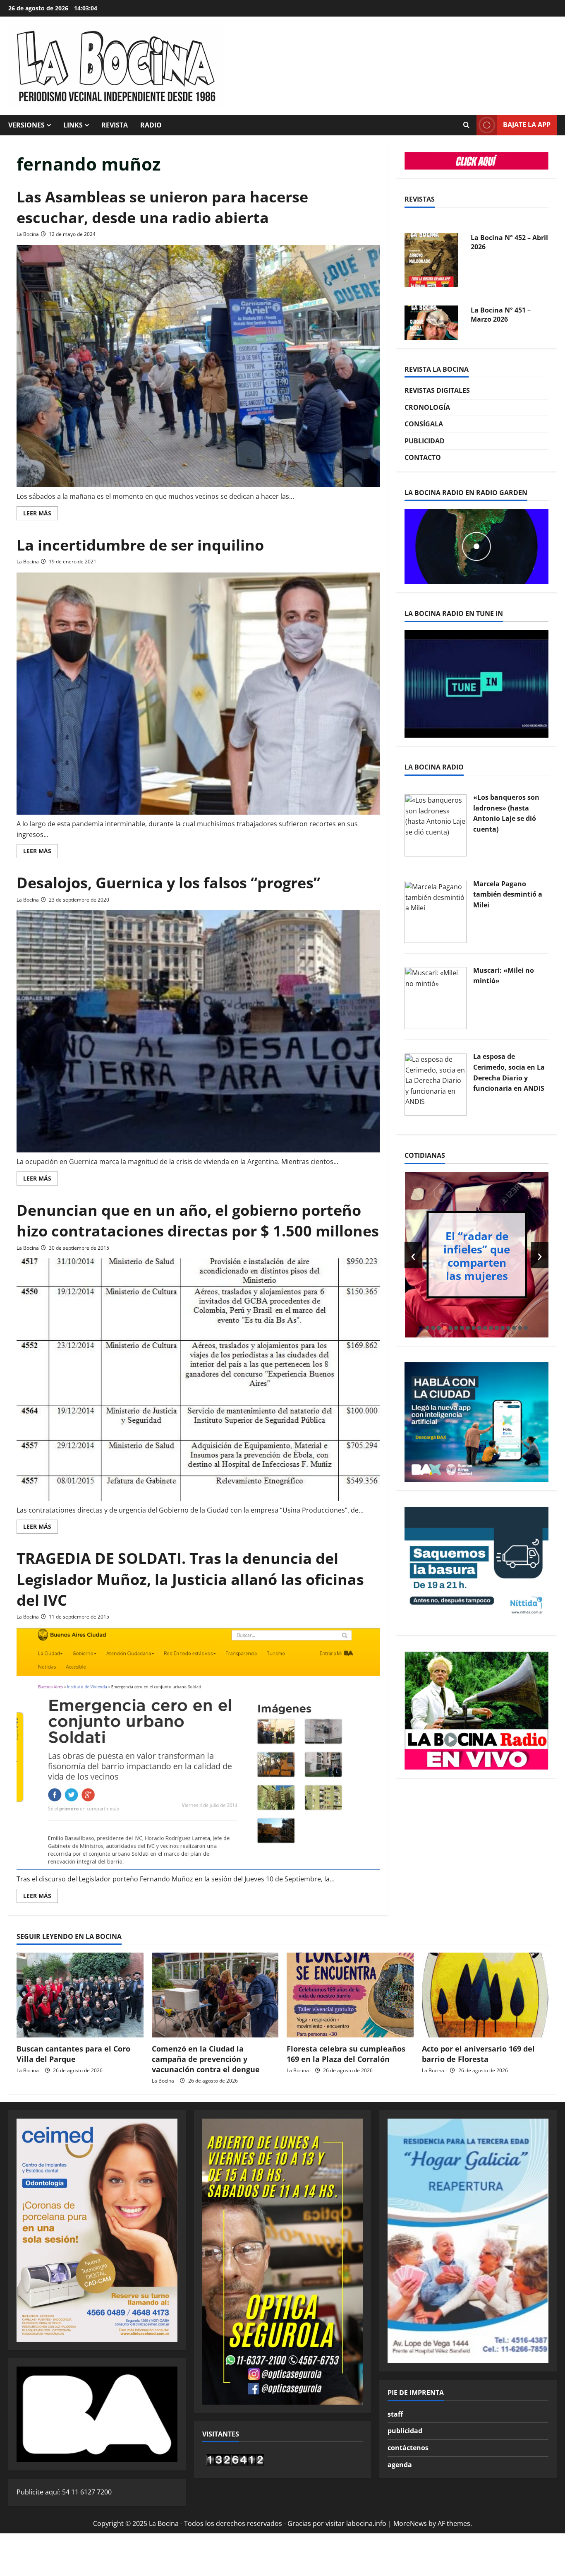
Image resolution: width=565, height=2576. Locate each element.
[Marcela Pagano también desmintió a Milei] (436, 911)
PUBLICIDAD (425, 441)
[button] (427, 1328)
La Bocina (28, 234)
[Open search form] (466, 125)
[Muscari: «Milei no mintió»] (436, 998)
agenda (400, 2465)
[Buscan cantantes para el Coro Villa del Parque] (80, 1995)
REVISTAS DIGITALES (437, 390)
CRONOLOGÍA (427, 407)
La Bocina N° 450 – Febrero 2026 (501, 303)
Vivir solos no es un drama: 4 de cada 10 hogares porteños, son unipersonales (480, 1256)
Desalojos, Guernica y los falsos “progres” (168, 883)
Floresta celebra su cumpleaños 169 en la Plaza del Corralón (346, 2054)
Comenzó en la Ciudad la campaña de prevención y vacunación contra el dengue (206, 2059)
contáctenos (408, 2448)
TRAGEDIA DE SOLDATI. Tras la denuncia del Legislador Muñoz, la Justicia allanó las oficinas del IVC (190, 1579)
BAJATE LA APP (527, 125)
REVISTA (115, 125)
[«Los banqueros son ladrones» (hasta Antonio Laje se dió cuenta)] (436, 825)
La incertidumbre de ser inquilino (140, 545)
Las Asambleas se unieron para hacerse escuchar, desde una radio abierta (162, 207)
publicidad (405, 2431)
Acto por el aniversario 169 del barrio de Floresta (478, 2054)
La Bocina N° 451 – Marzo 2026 (501, 231)
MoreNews (410, 2523)
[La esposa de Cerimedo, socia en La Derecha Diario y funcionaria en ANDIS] (436, 1084)
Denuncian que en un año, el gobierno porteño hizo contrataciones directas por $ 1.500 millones (198, 1221)
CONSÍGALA (424, 424)
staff (395, 2414)
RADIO (151, 125)
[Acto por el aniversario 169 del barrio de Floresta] (485, 1995)
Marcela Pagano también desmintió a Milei (508, 894)
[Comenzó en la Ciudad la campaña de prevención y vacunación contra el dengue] (215, 1995)
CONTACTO (423, 457)
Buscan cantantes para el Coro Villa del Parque (73, 2054)
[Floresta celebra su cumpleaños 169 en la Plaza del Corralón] (350, 1995)
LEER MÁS (41, 515)
